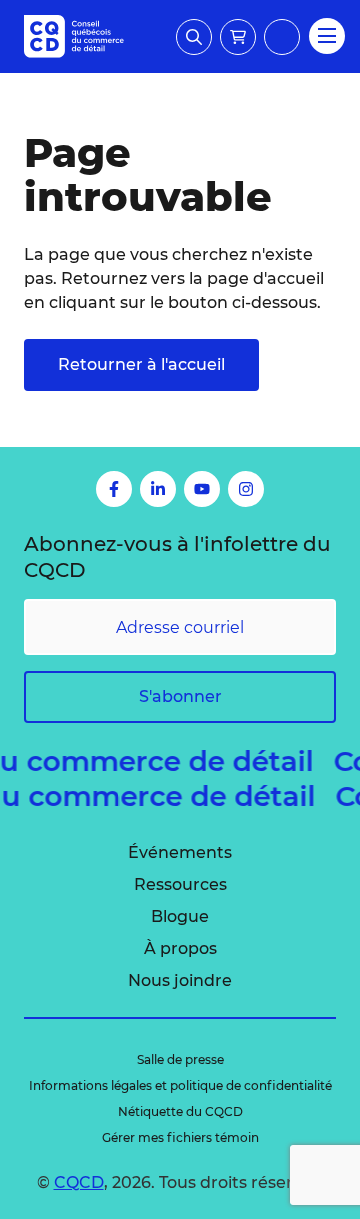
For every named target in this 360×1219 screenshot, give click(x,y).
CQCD (79, 1182)
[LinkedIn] (158, 489)
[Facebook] (114, 489)
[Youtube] (202, 489)
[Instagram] (246, 489)
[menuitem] (180, 853)
